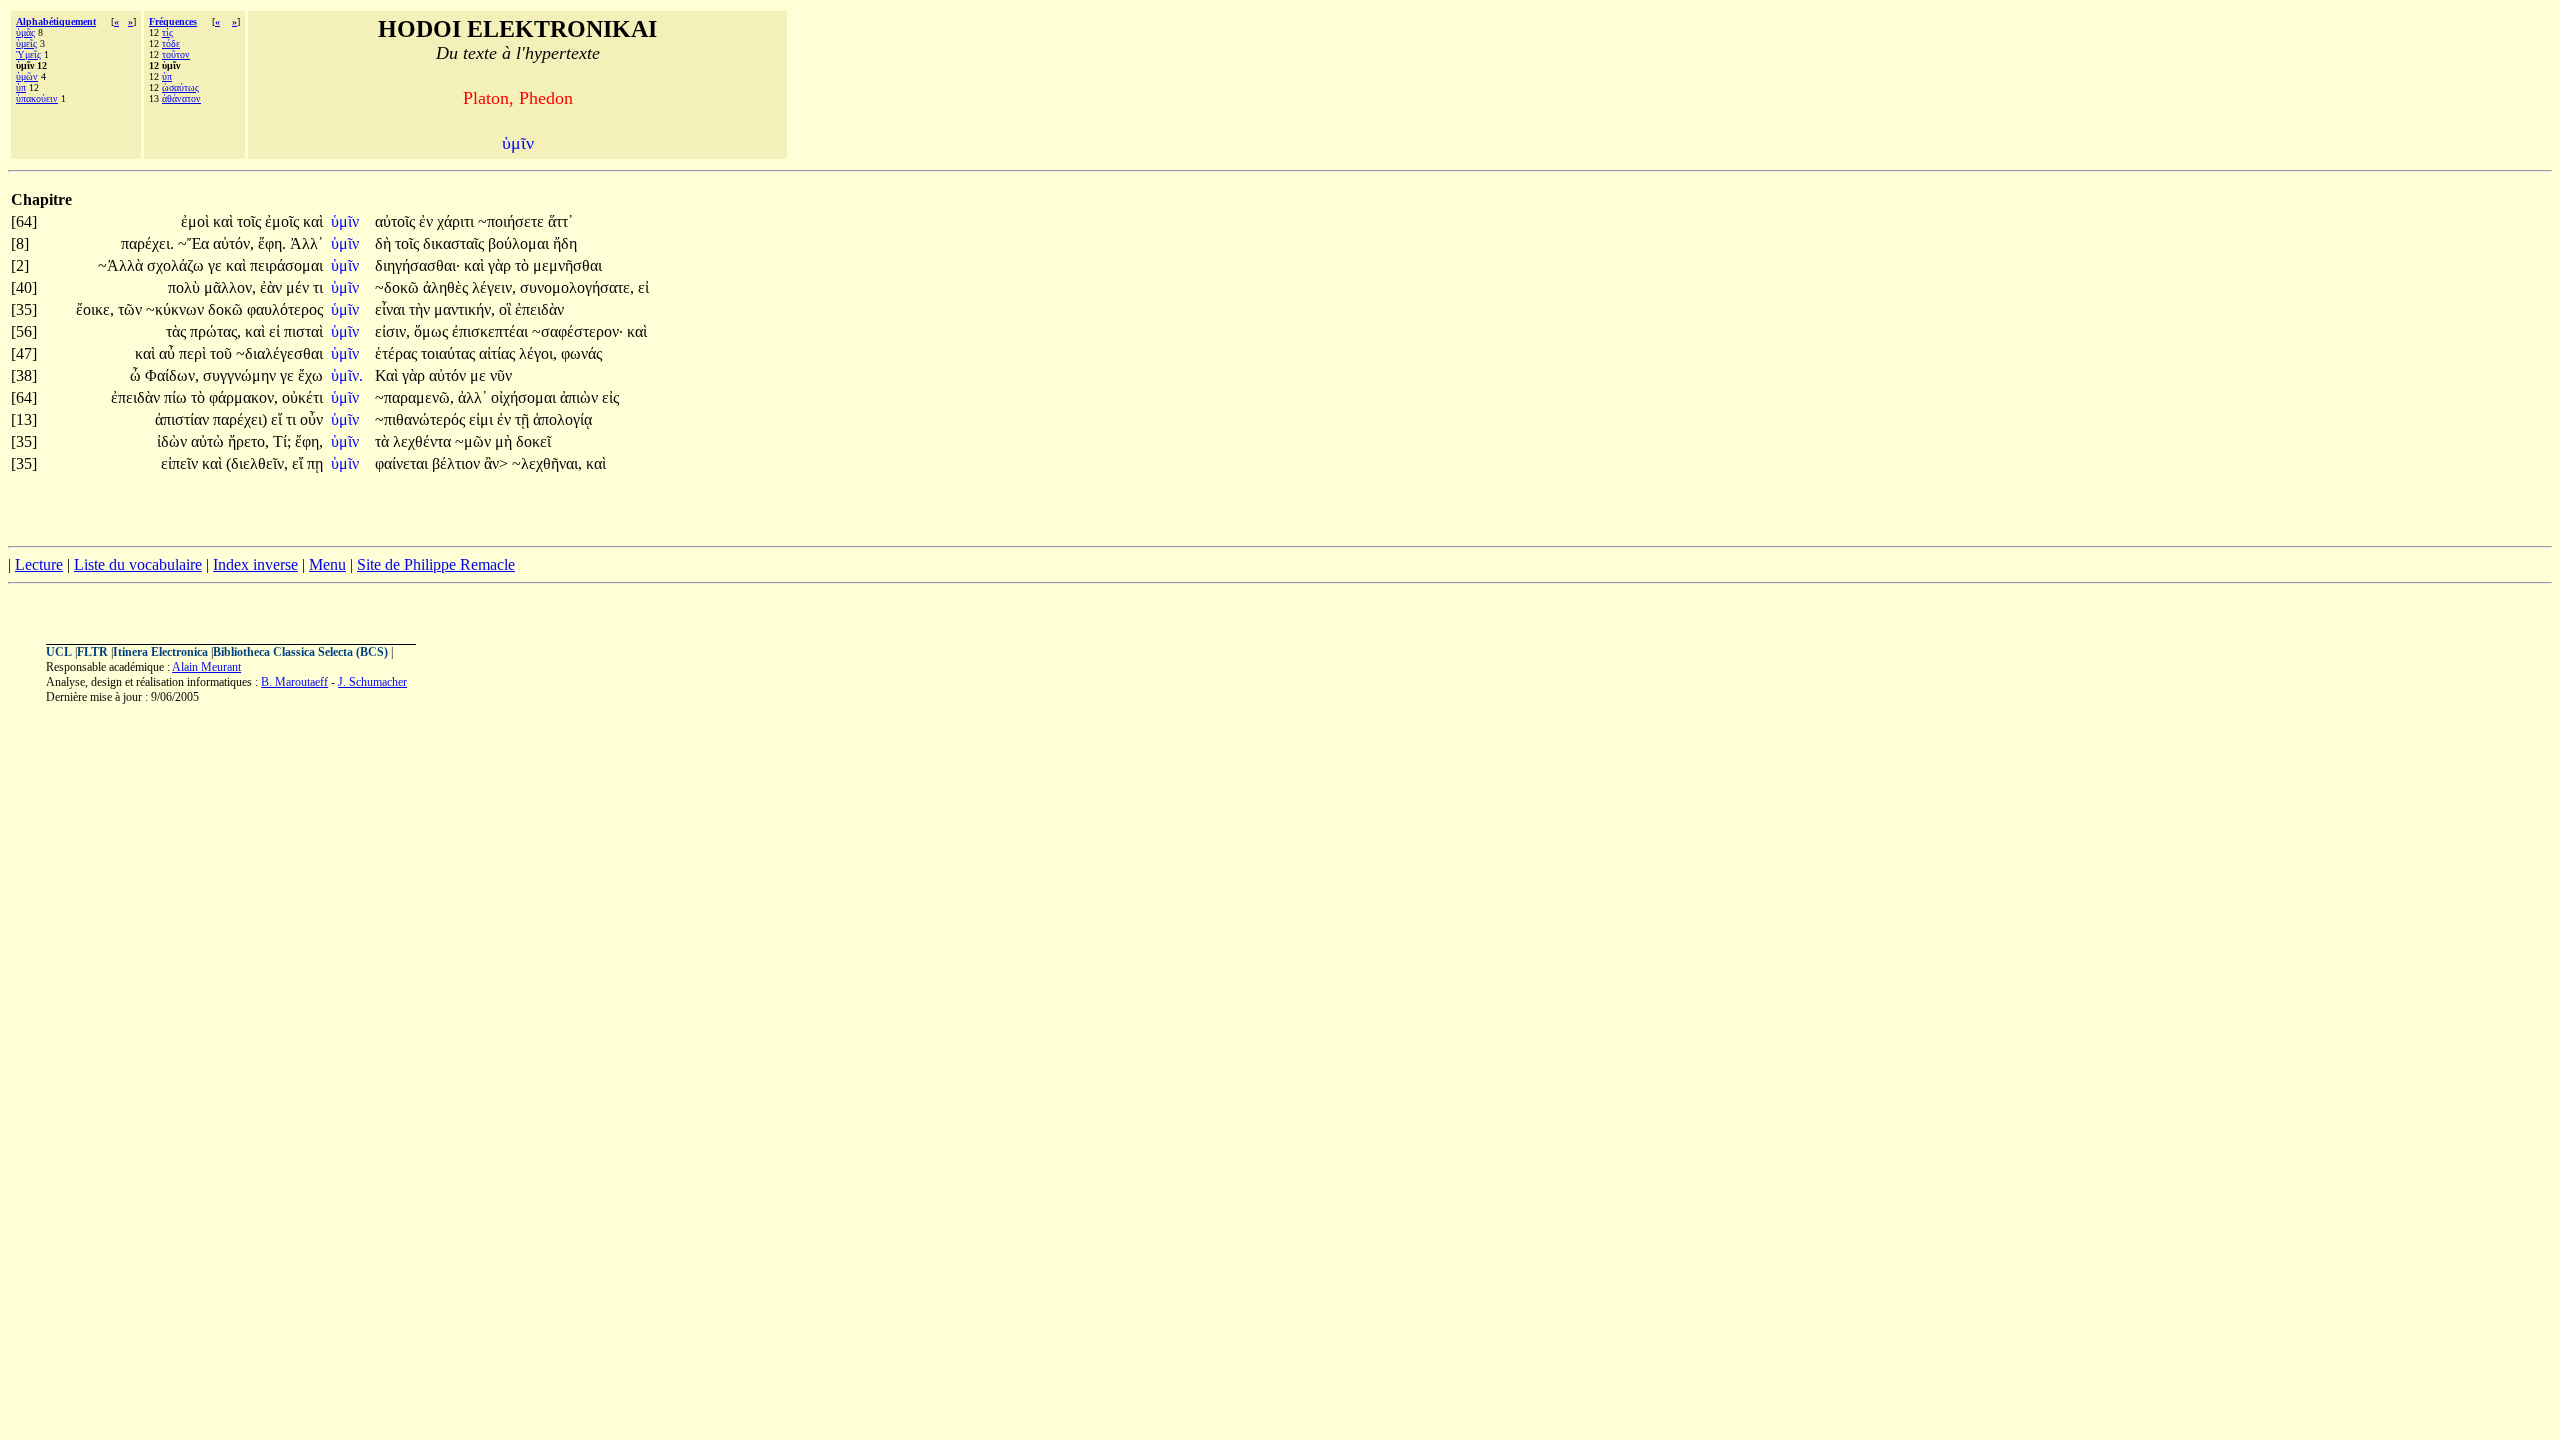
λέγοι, (538, 353)
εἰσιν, (392, 331)
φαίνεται (403, 463)
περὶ (194, 353)
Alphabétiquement (56, 21)
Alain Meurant (206, 667)
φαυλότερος (285, 309)
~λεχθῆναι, (547, 463)
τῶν (132, 309)
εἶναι (392, 309)
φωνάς (581, 353)
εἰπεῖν (181, 463)
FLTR (92, 652)
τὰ (384, 441)
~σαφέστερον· (577, 331)
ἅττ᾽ (560, 221)
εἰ (643, 287)
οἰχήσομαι (525, 397)
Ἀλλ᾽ (306, 243)
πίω (177, 397)
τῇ (524, 419)
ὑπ (21, 87)
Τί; (282, 441)
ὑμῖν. (347, 375)
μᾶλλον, (230, 287)
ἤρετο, (248, 441)
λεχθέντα (424, 441)
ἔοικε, (95, 309)
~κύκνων (177, 309)
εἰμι (483, 419)
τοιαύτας (450, 353)
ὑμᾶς (25, 32)
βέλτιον (458, 463)
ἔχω (310, 375)
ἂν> (496, 463)
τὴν (421, 309)
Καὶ (388, 375)
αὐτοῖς (397, 221)
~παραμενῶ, (414, 397)
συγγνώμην (241, 375)
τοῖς (251, 221)
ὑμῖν (347, 221)
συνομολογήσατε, (577, 287)
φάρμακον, (243, 397)
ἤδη (565, 243)
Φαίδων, (172, 375)
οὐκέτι (302, 397)
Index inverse (255, 564)
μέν (299, 287)
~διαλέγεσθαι (279, 353)
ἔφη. (272, 243)
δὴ (385, 243)
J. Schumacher (372, 682)
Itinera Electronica (160, 652)
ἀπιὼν (581, 397)
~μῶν (475, 441)
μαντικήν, (464, 309)
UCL (59, 652)
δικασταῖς (455, 243)
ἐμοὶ (197, 221)
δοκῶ (227, 309)
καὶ (225, 221)
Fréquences (173, 21)
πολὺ (186, 287)
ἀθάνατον (181, 98)
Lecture (39, 564)
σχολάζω (177, 265)
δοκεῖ (533, 441)
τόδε (171, 43)
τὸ (524, 265)
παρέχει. (147, 243)
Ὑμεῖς (28, 54)
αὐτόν (449, 375)
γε (217, 265)
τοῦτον (176, 54)
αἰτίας (499, 353)
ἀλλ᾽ (472, 397)
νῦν (501, 375)
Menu (327, 564)
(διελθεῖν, (257, 463)
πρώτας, (215, 331)
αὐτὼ (209, 441)
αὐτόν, (233, 243)
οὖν (311, 419)
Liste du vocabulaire (138, 564)
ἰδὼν (174, 441)
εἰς (610, 397)
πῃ (315, 463)
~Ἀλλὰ (122, 265)
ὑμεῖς (26, 43)
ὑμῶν (27, 76)
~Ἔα (195, 243)
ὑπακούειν (37, 98)
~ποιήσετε (513, 221)
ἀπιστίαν (184, 419)
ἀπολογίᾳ (562, 419)
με (480, 375)
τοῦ (223, 353)
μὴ (505, 441)
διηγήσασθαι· (417, 265)
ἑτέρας (398, 353)
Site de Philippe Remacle (436, 564)
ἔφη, (309, 441)
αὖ (169, 353)
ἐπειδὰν (539, 309)
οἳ (507, 309)
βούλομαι (520, 243)
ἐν (428, 221)
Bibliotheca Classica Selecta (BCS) (300, 652)
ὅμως (433, 331)
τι (318, 287)
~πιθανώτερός (422, 419)
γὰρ (501, 265)
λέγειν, (494, 287)
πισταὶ (303, 331)
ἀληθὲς (447, 287)
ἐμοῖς (284, 221)
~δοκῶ (399, 287)
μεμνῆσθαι (567, 265)
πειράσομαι (286, 265)
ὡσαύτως (180, 87)
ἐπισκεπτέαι (492, 331)
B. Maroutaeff (294, 682)
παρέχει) (240, 419)
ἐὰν (273, 287)
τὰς (178, 331)
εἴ (278, 419)
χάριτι (457, 221)
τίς (167, 32)
